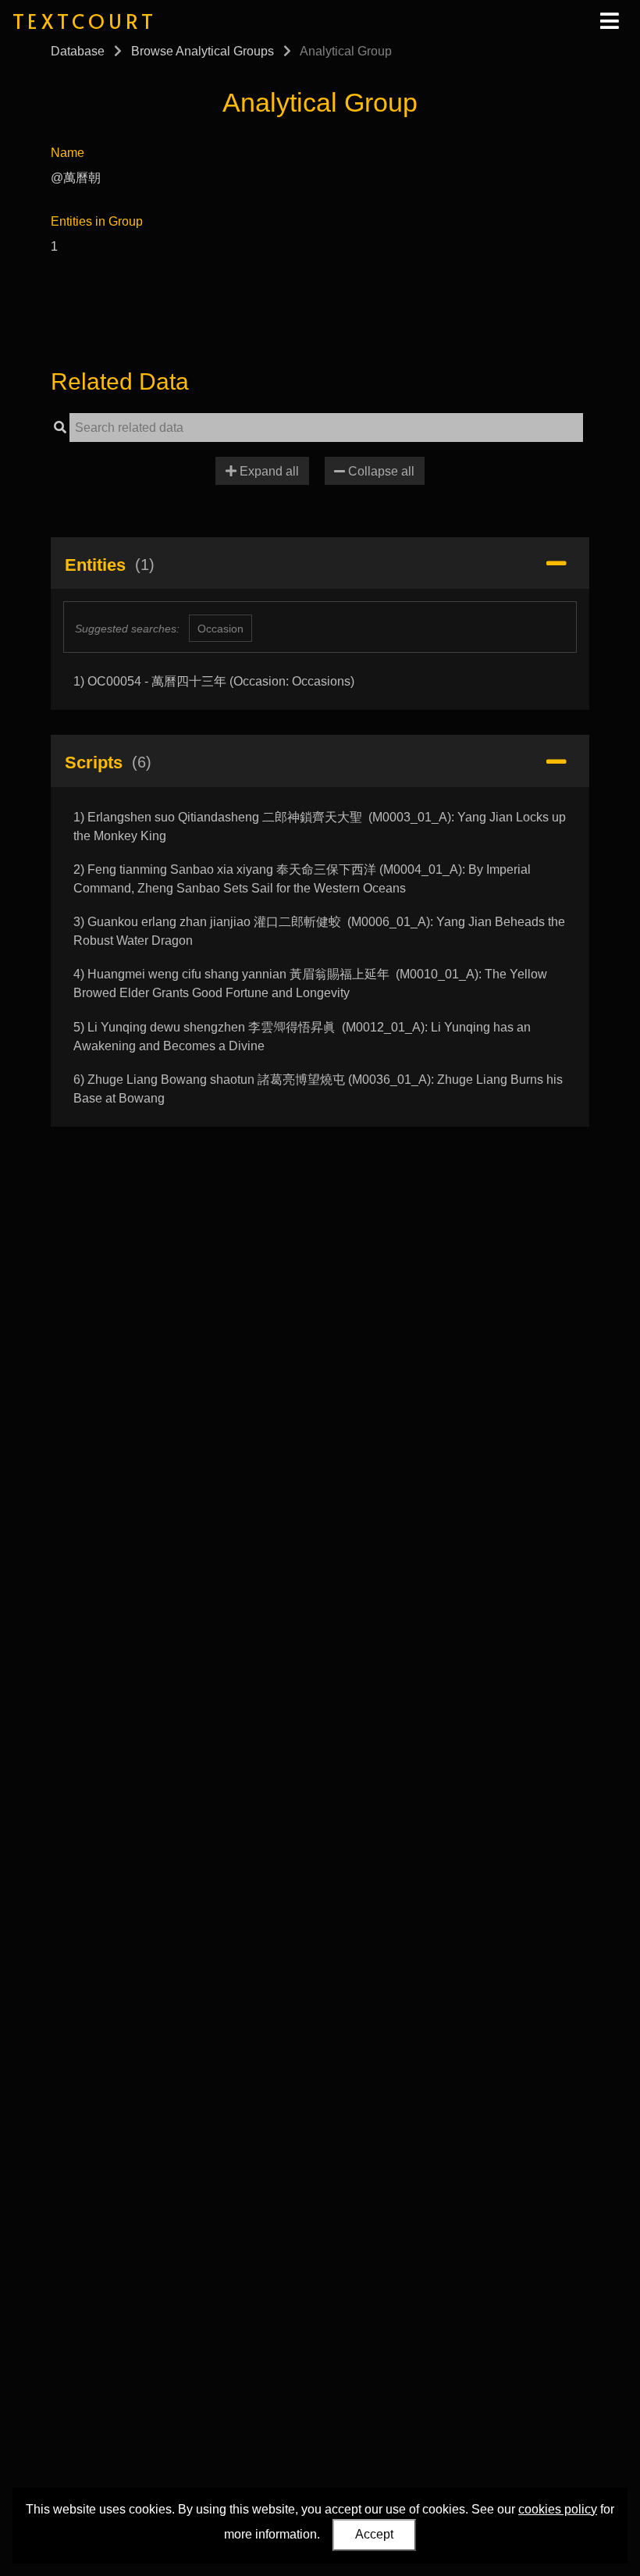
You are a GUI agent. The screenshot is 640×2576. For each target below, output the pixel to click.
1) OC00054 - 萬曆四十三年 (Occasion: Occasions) (214, 681)
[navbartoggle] (609, 21)
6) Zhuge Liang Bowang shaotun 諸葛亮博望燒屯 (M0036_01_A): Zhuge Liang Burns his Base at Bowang (318, 1089)
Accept (374, 2534)
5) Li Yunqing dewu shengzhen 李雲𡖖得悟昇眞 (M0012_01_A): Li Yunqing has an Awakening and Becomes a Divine (302, 1037)
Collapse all (380, 471)
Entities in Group (97, 221)
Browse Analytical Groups (203, 51)
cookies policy (558, 2509)
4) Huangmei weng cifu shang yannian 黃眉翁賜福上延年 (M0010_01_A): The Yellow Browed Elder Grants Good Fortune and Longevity (310, 983)
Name (68, 153)
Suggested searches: (127, 629)
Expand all (268, 471)
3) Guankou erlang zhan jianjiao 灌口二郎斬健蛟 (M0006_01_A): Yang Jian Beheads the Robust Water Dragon (319, 931)
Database (78, 51)
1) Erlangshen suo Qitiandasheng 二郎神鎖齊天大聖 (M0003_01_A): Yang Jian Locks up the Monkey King (320, 827)
